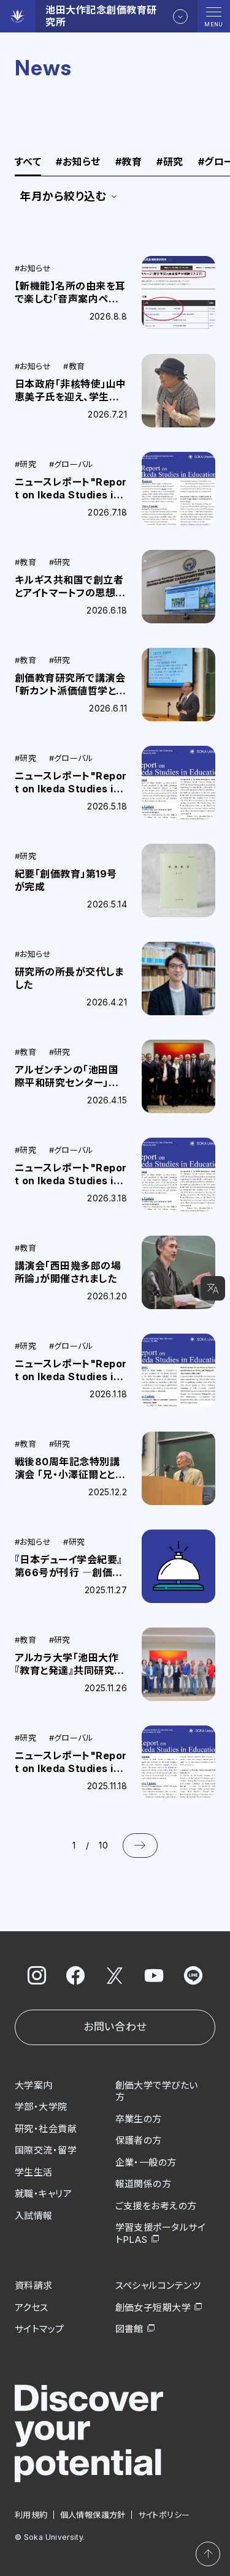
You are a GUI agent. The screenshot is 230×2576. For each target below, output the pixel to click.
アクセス (32, 2308)
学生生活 (34, 2172)
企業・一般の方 (146, 2162)
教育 (128, 162)
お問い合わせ (115, 2027)
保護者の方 (139, 2140)
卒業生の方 (139, 2119)
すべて (28, 162)
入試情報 (34, 2216)
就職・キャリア (43, 2194)
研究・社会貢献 (46, 2129)
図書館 (129, 2329)
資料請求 (34, 2285)
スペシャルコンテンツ (158, 2285)
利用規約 (31, 2515)
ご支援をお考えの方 (156, 2206)
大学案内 (34, 2085)
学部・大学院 (41, 2107)
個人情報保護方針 (93, 2515)
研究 (170, 162)
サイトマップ (40, 2329)
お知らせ (78, 162)
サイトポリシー (164, 2515)
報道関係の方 (144, 2184)
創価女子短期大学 (153, 2308)
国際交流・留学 (46, 2150)
